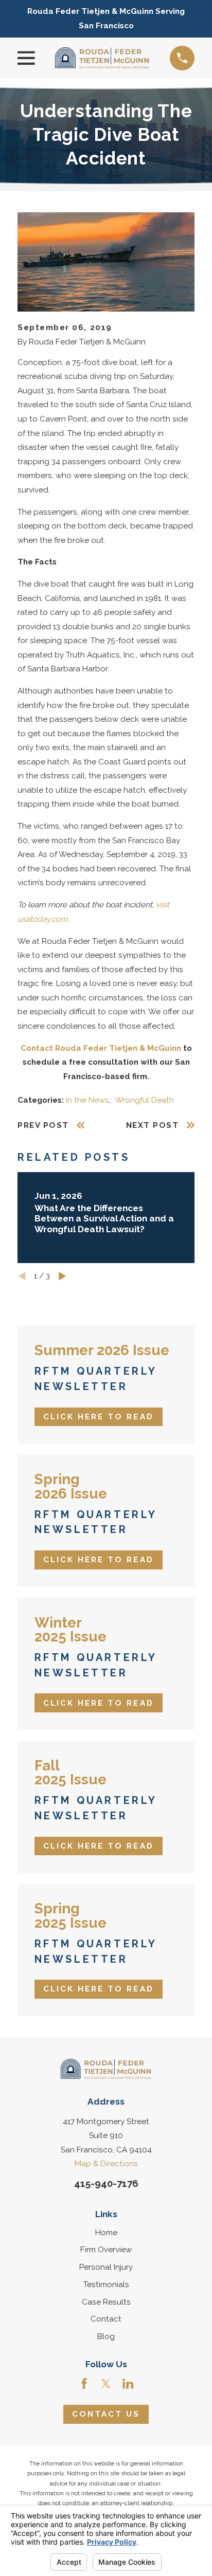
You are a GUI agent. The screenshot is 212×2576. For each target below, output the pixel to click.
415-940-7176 (106, 2183)
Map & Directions (106, 2164)
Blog (106, 2336)
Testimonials (106, 2285)
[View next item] (63, 1276)
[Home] (102, 58)
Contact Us (106, 2414)
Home (106, 2233)
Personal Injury (106, 2267)
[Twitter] (106, 2383)
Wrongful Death (144, 1100)
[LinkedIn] (128, 2383)
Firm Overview (106, 2250)
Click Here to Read (99, 1417)
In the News (87, 1100)
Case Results (106, 2302)
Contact (106, 2319)
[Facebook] (84, 2383)
